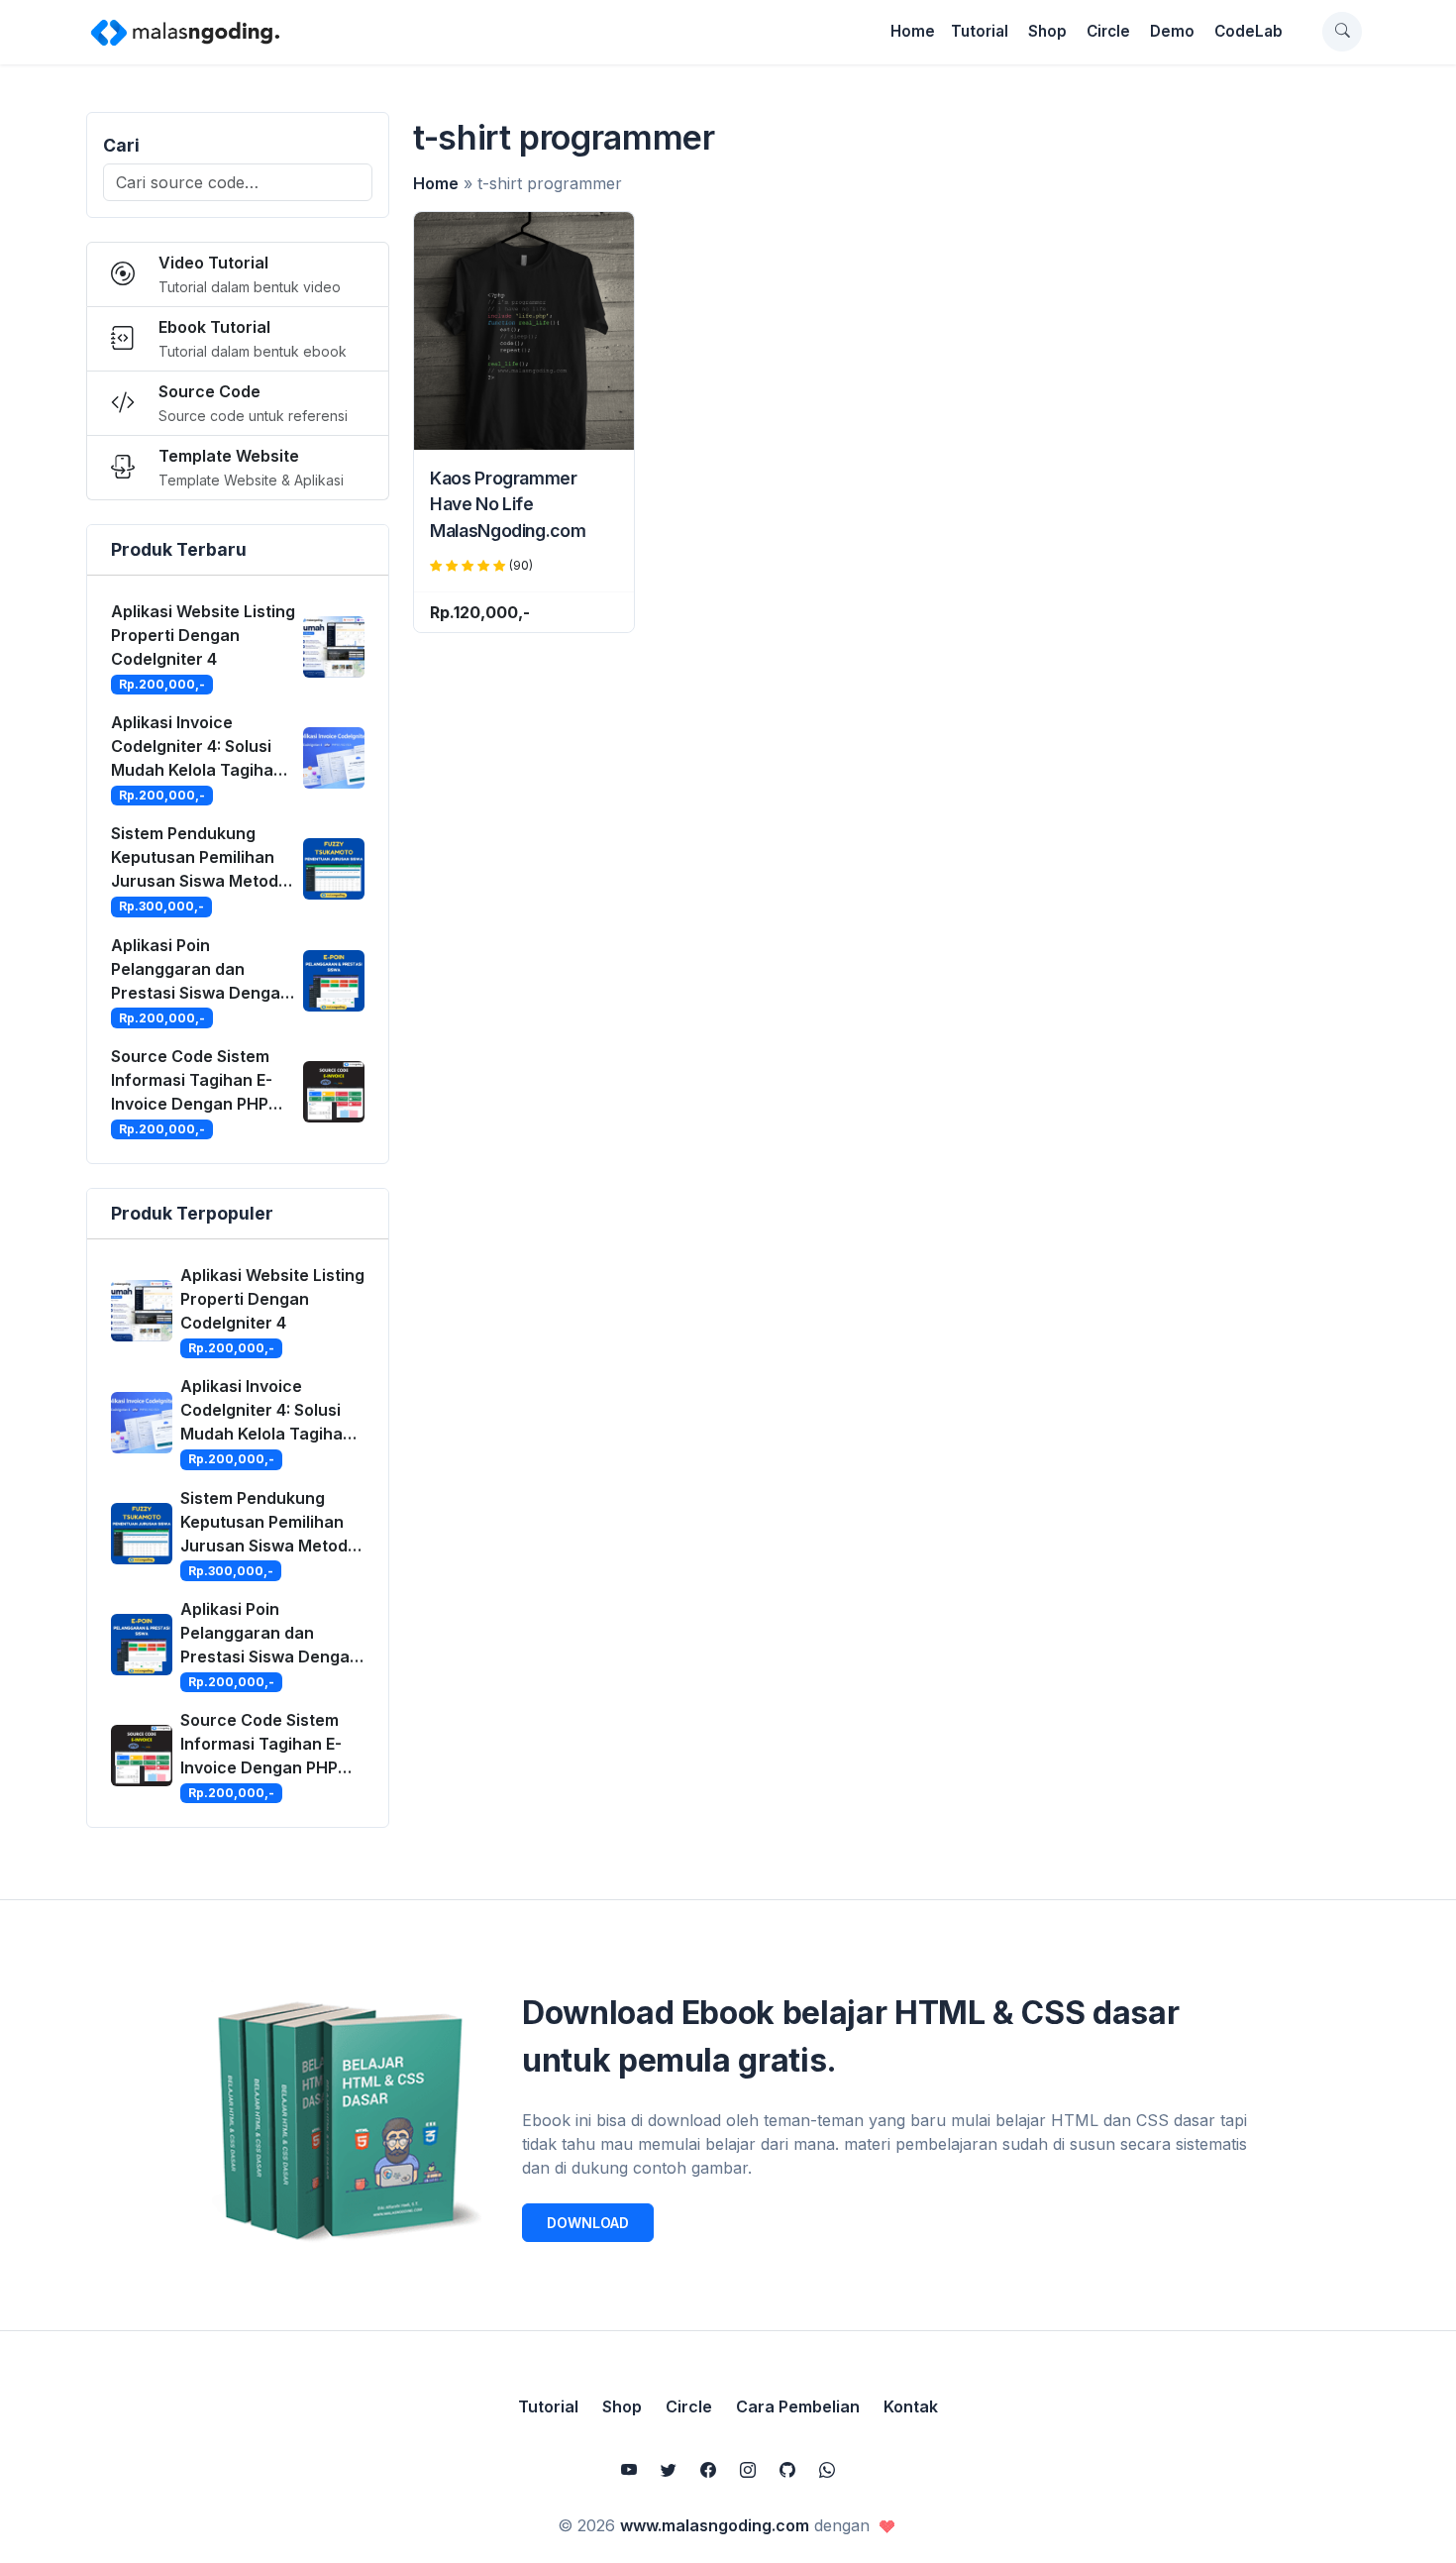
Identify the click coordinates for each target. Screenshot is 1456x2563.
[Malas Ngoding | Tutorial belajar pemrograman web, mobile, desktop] (185, 32)
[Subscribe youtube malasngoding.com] (629, 2470)
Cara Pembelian (798, 2406)
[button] (1342, 32)
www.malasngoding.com (715, 2525)
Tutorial (980, 31)
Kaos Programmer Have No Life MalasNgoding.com (508, 504)
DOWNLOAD (588, 2223)
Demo (1172, 31)
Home (913, 31)
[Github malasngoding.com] (787, 2470)
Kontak (911, 2406)
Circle (1108, 31)
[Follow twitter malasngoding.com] (669, 2470)
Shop (1047, 31)
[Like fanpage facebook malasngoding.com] (708, 2470)
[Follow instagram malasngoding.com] (748, 2470)
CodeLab (1248, 31)
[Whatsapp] (827, 2470)
